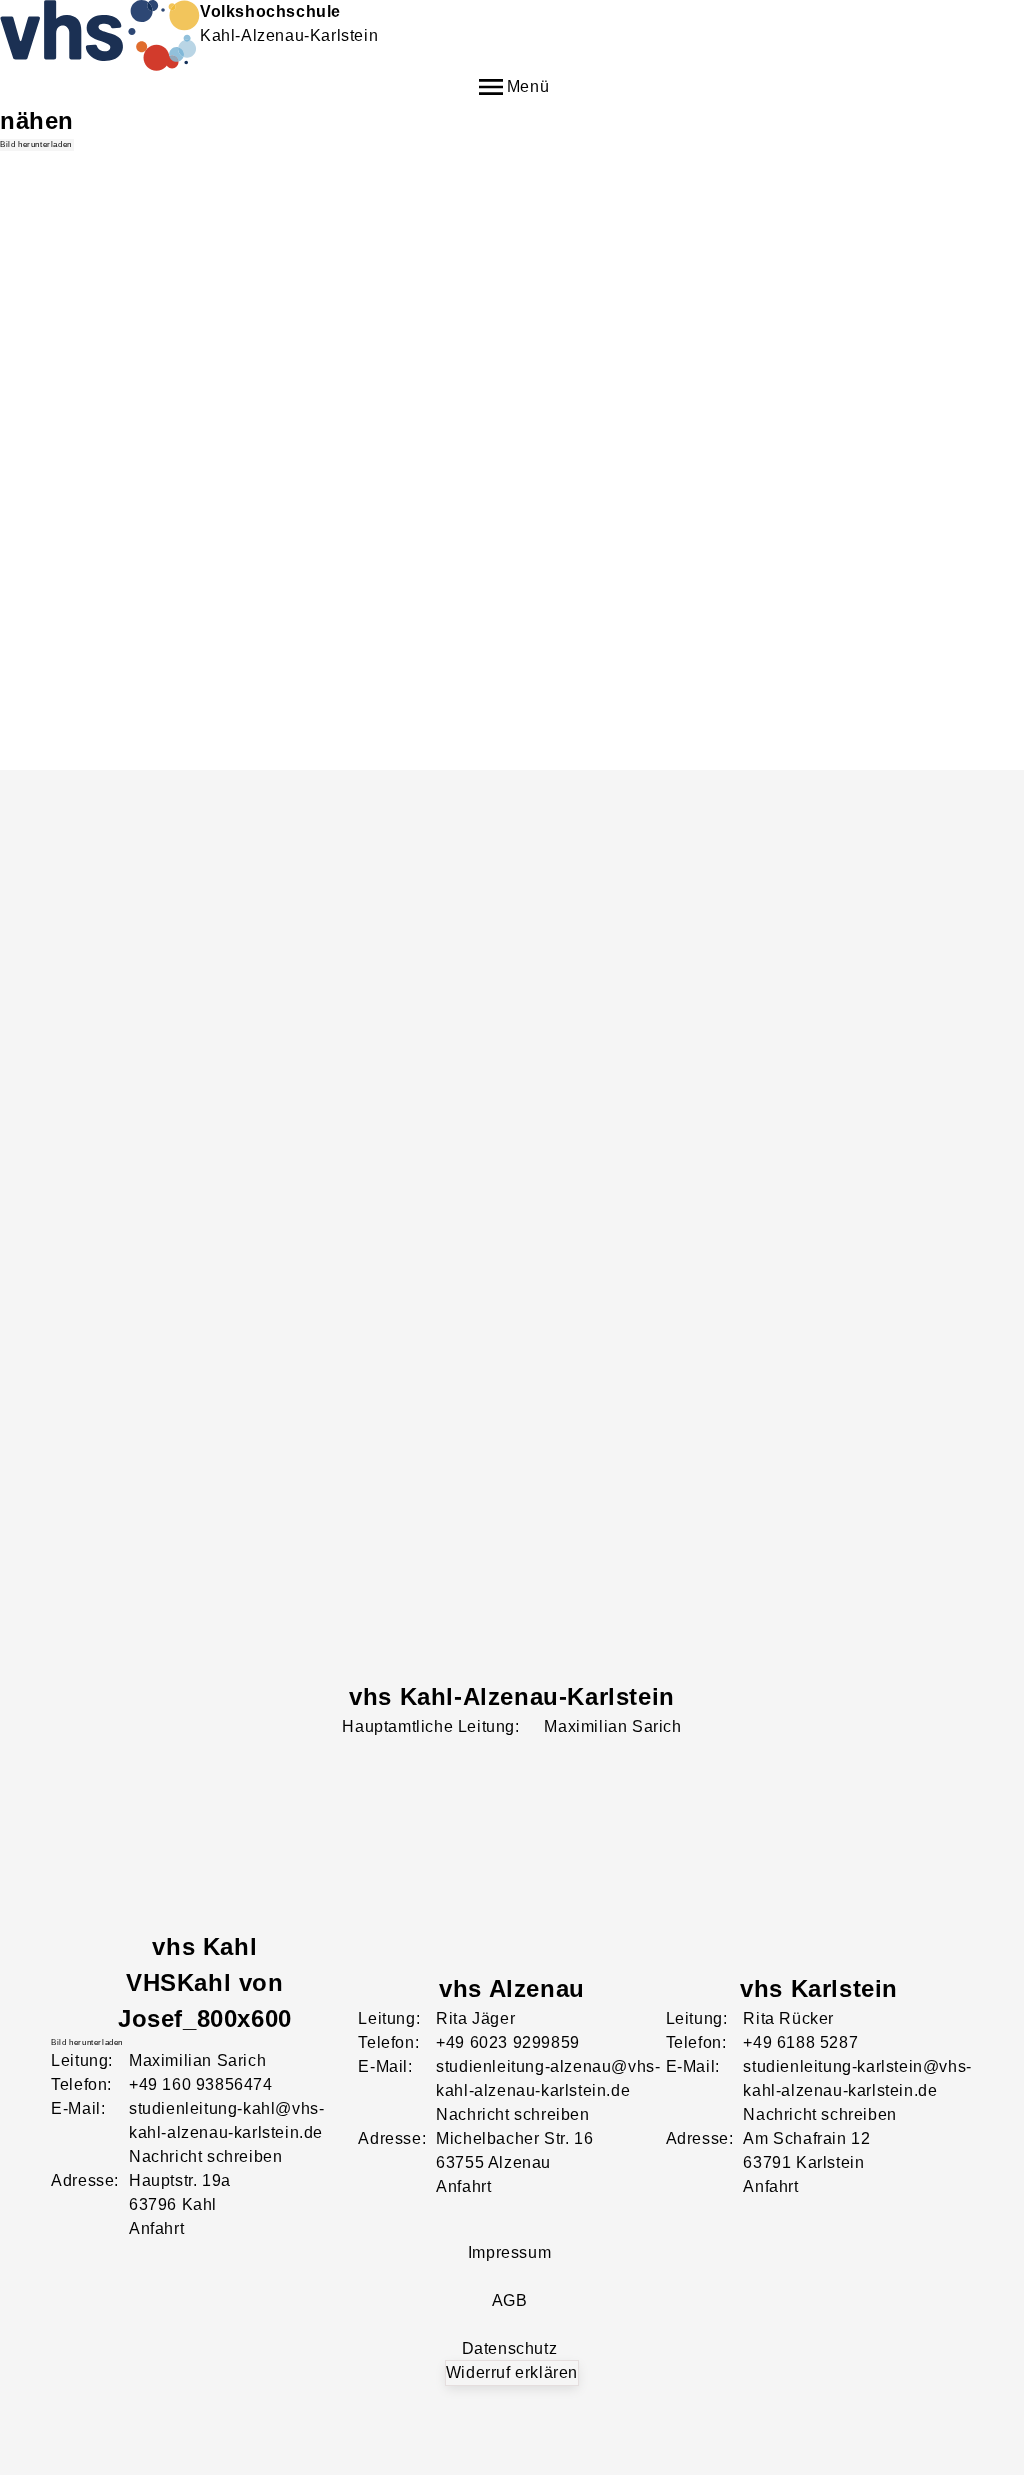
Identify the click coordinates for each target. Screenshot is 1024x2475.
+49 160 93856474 (201, 2084)
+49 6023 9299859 (508, 2042)
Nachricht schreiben (205, 2156)
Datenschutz (510, 2348)
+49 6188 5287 (800, 2042)
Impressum (509, 2252)
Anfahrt (156, 2228)
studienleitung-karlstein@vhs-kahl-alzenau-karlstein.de (857, 2078)
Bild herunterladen (36, 144)
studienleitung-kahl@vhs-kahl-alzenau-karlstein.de (226, 2120)
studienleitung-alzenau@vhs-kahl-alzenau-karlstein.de (548, 2078)
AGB (510, 2300)
